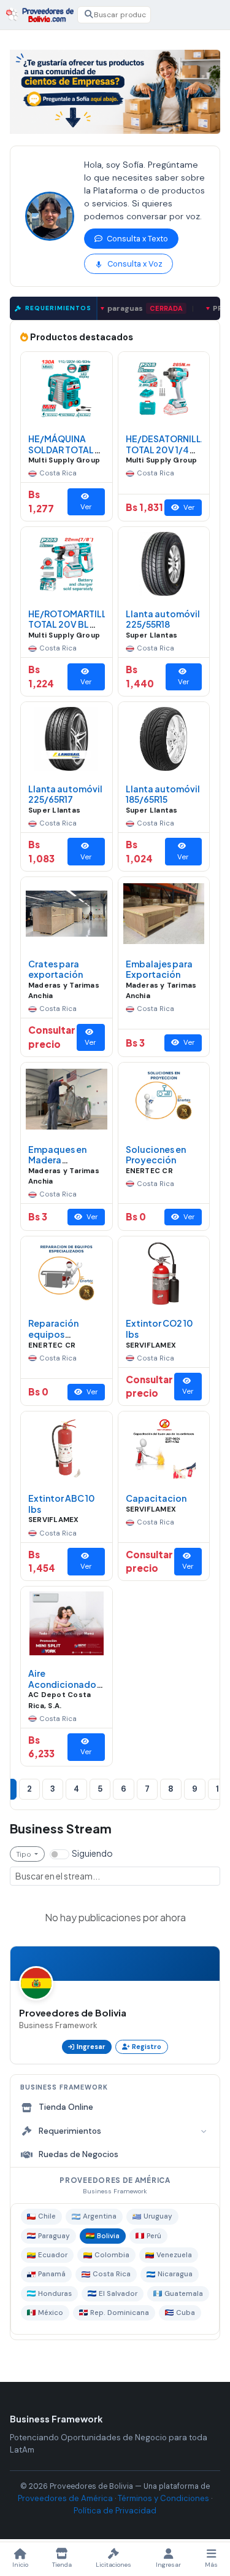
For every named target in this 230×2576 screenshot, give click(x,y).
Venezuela (174, 2255)
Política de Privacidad (115, 2511)
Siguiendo (92, 1853)
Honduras (55, 2294)
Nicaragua (175, 2274)
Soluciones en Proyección (156, 1155)
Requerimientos (70, 2131)
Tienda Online (66, 2107)
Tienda (62, 2565)
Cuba (186, 2313)
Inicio (20, 2565)
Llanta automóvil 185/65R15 (163, 794)
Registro (147, 2047)
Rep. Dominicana (120, 2313)
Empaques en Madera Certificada (57, 1160)
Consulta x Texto (136, 239)
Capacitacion (156, 1498)
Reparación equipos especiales (53, 1334)
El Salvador (118, 2294)
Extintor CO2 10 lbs (159, 1329)
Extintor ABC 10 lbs (62, 1504)
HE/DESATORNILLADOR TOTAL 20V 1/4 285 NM (176, 449)
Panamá (52, 2274)
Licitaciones (113, 2565)
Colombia (112, 2255)
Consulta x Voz (134, 264)
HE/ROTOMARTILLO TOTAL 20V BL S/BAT (71, 624)
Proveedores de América (65, 2498)
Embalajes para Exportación (159, 969)
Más (211, 2565)
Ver (86, 507)
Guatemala (184, 2294)
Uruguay (158, 2216)
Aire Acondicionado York (62, 1684)
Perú (154, 2236)
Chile (47, 2216)
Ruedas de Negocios (79, 2154)
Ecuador (53, 2255)
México (51, 2313)
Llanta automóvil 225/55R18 (163, 619)
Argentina (100, 2216)
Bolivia (108, 2236)
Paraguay (54, 2236)
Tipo (25, 1854)
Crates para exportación (56, 969)
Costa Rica (112, 2274)
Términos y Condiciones (163, 2498)
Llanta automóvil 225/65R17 (65, 794)
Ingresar (91, 2047)
